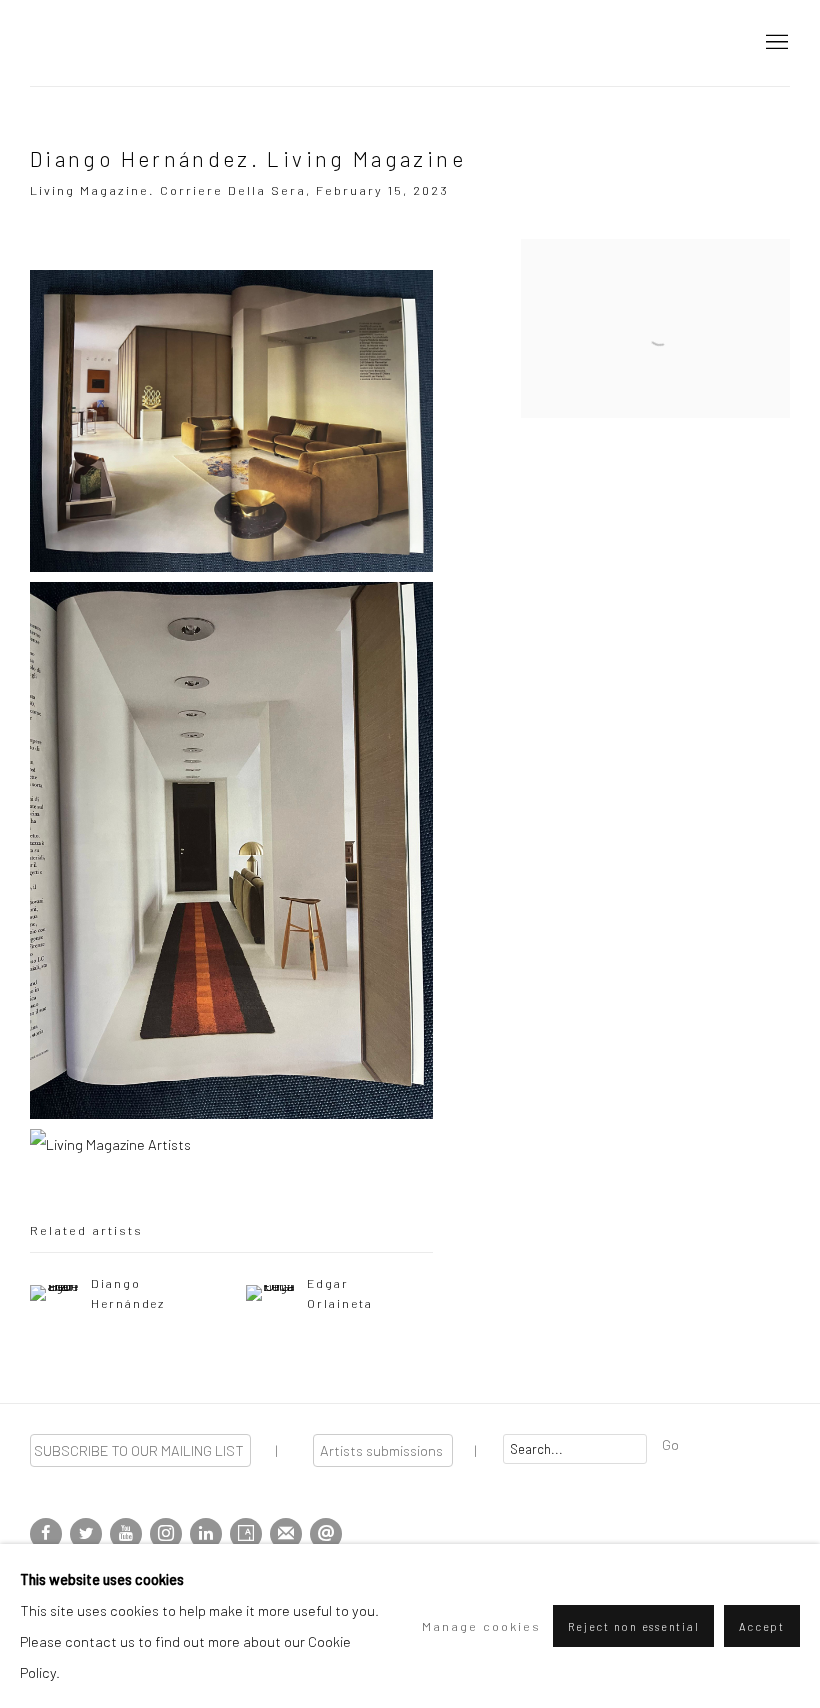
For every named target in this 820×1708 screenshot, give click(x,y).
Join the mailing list (286, 1534)
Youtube (126, 1534)
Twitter (86, 1534)
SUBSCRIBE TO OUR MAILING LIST (140, 1450)
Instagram (166, 1534)
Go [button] (670, 1444)
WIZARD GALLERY (100, 43)
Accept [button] (762, 1626)
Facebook (46, 1534)
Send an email (326, 1534)
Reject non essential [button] (633, 1626)
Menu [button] (775, 43)
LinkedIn (206, 1534)
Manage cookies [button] (481, 1626)
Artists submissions (383, 1450)
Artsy (246, 1534)
